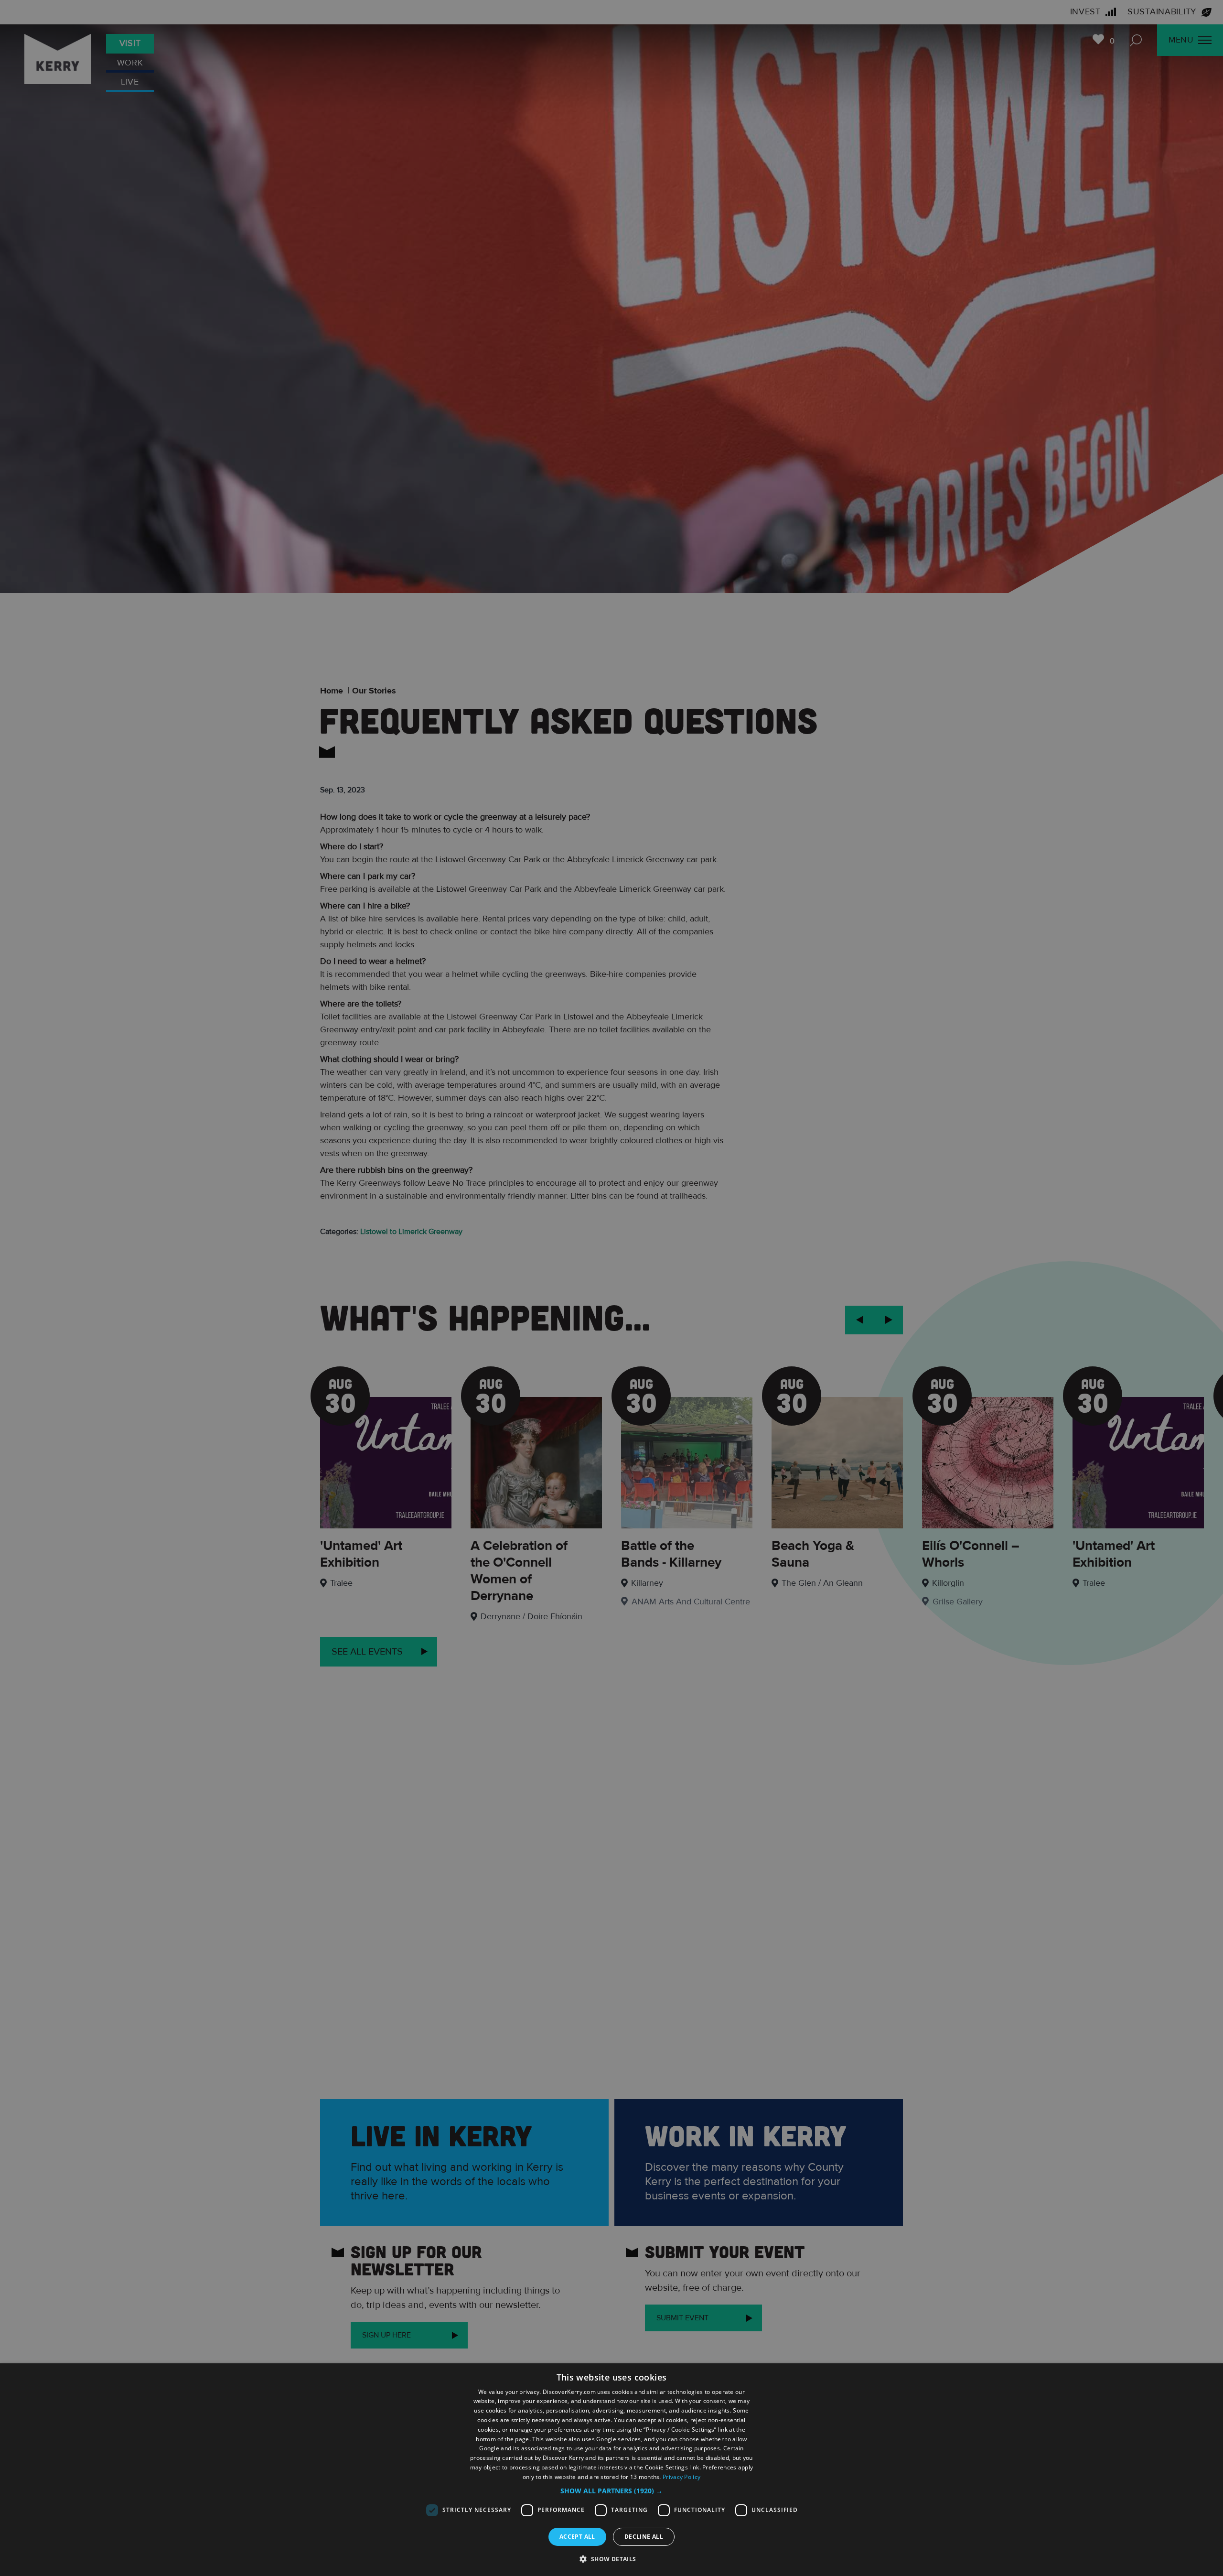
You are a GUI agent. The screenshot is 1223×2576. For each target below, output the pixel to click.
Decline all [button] (644, 2537)
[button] (611, 2491)
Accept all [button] (577, 2537)
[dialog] (611, 2470)
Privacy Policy (681, 2477)
